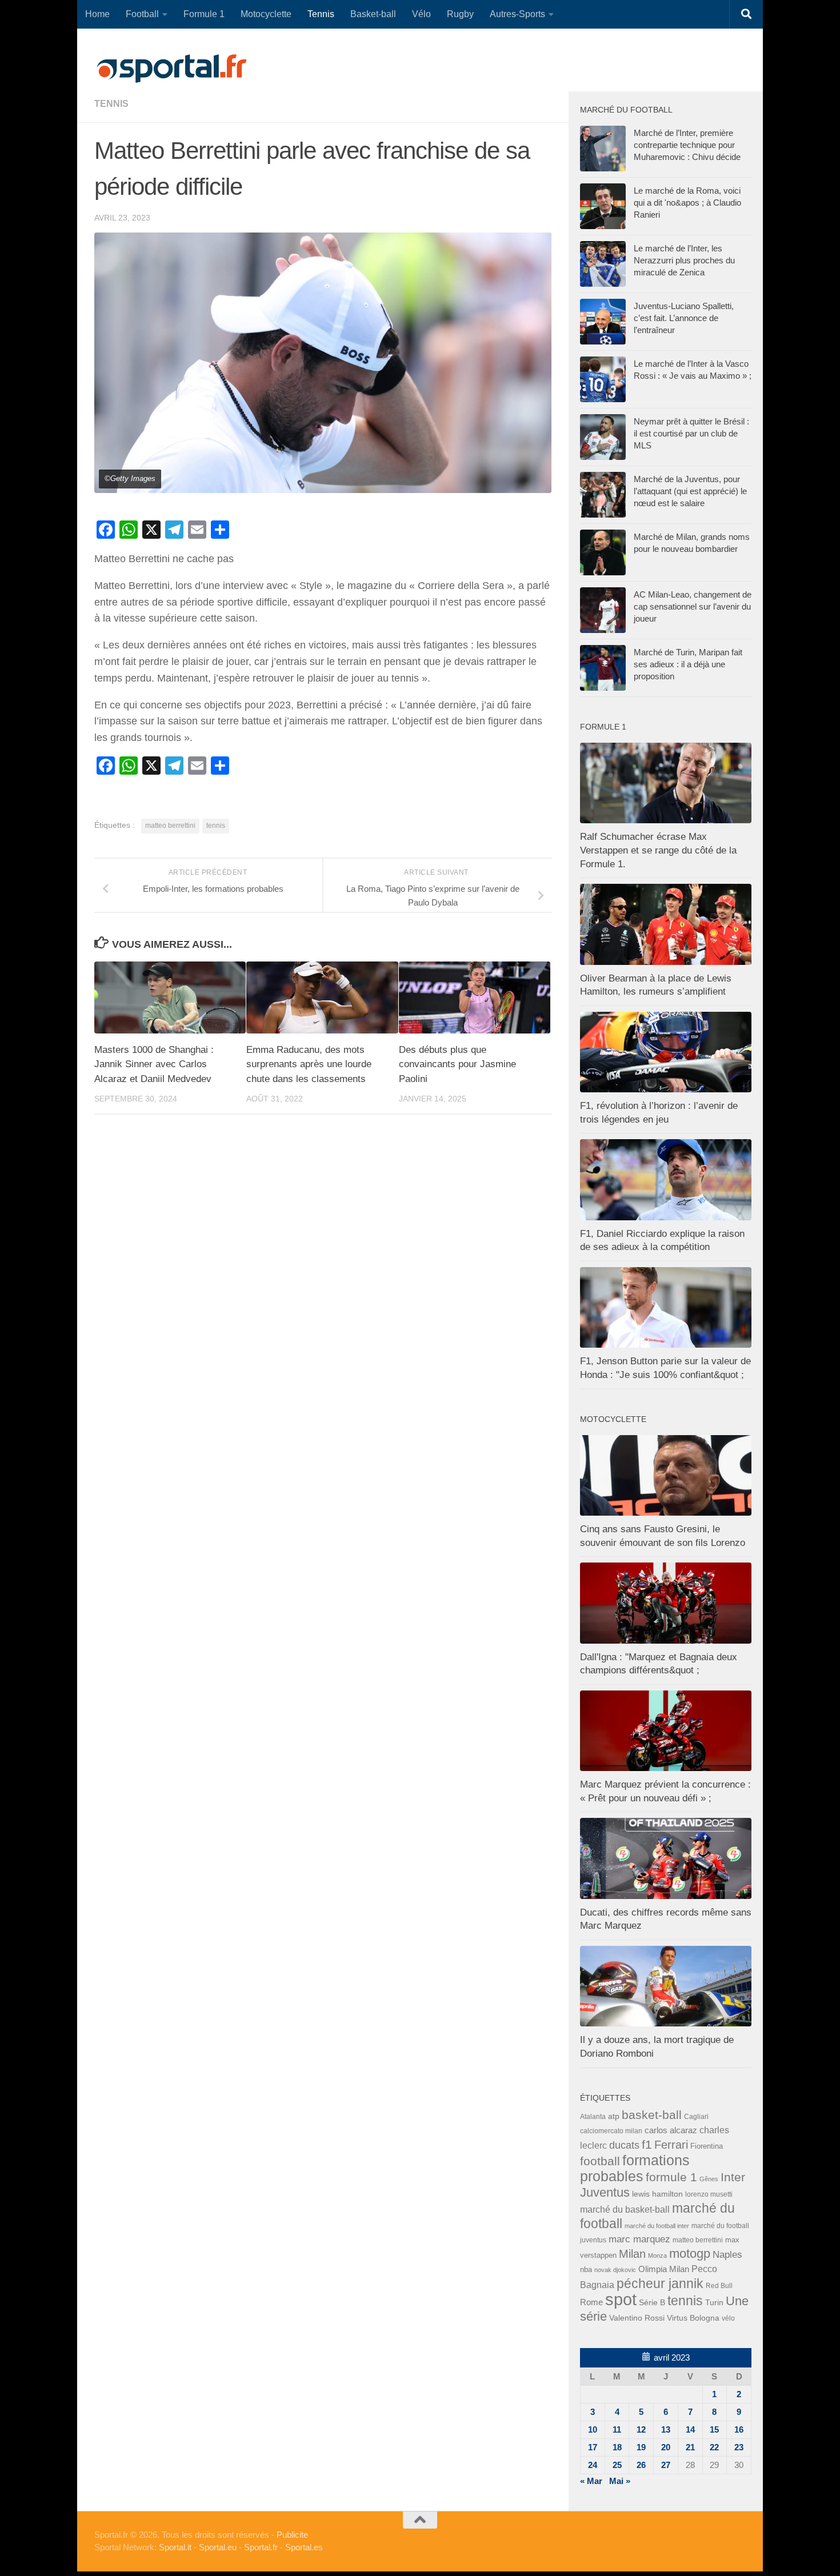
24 (593, 2465)
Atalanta (593, 2117)
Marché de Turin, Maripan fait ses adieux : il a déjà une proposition (688, 664)
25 (617, 2465)
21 (690, 2447)
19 (641, 2447)
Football (142, 14)
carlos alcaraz (671, 2130)
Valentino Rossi (637, 2318)
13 (666, 2429)
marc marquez (639, 2239)
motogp (690, 2254)
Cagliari (696, 2116)
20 (666, 2447)
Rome (591, 2302)
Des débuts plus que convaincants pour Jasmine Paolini (457, 1064)
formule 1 (671, 2177)
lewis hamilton (657, 2194)
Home (97, 14)
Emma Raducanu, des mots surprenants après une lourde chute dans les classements (309, 1064)
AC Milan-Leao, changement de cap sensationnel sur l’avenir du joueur (693, 606)
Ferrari (671, 2145)
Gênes (709, 2179)
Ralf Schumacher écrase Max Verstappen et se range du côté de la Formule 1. (658, 850)
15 (714, 2429)
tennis (111, 104)
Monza (657, 2255)
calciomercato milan (611, 2131)
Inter (733, 2177)
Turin (714, 2302)
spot (621, 2299)
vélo (728, 2318)
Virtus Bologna (693, 2318)
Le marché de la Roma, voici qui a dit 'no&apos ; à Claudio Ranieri (687, 203)
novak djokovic (615, 2270)
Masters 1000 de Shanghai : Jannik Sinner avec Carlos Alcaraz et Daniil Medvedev (154, 1064)
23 (739, 2447)
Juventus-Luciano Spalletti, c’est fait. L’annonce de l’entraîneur (684, 318)
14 (690, 2429)
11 (617, 2429)
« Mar (591, 2481)
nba (586, 2270)
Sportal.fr (261, 2547)
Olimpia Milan (664, 2269)
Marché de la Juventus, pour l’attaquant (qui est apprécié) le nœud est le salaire (690, 491)
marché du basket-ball (625, 2210)
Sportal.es (304, 2547)
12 (641, 2429)
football (600, 2161)
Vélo (421, 14)
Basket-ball (373, 14)
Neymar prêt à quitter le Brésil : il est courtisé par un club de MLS (691, 433)
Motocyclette (266, 14)
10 (593, 2429)
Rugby (460, 14)
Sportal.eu (218, 2547)
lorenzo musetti (709, 2194)
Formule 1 (204, 14)
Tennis (321, 14)
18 (617, 2447)
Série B (652, 2303)
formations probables (635, 2168)
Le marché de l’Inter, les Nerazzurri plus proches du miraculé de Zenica (684, 260)
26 (641, 2465)
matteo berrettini (170, 826)
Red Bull (719, 2285)
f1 (647, 2144)
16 (739, 2429)
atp (614, 2116)
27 (666, 2465)
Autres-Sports (517, 14)
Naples (727, 2254)
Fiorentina (707, 2146)
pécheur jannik (660, 2283)
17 (593, 2447)
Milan (632, 2254)
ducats (624, 2145)
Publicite (292, 2535)
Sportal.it (175, 2547)
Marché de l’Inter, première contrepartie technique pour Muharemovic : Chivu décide (687, 145)
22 (714, 2447)
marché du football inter (657, 2226)
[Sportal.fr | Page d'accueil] (171, 69)
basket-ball (652, 2115)
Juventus (605, 2193)
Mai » (620, 2481)
